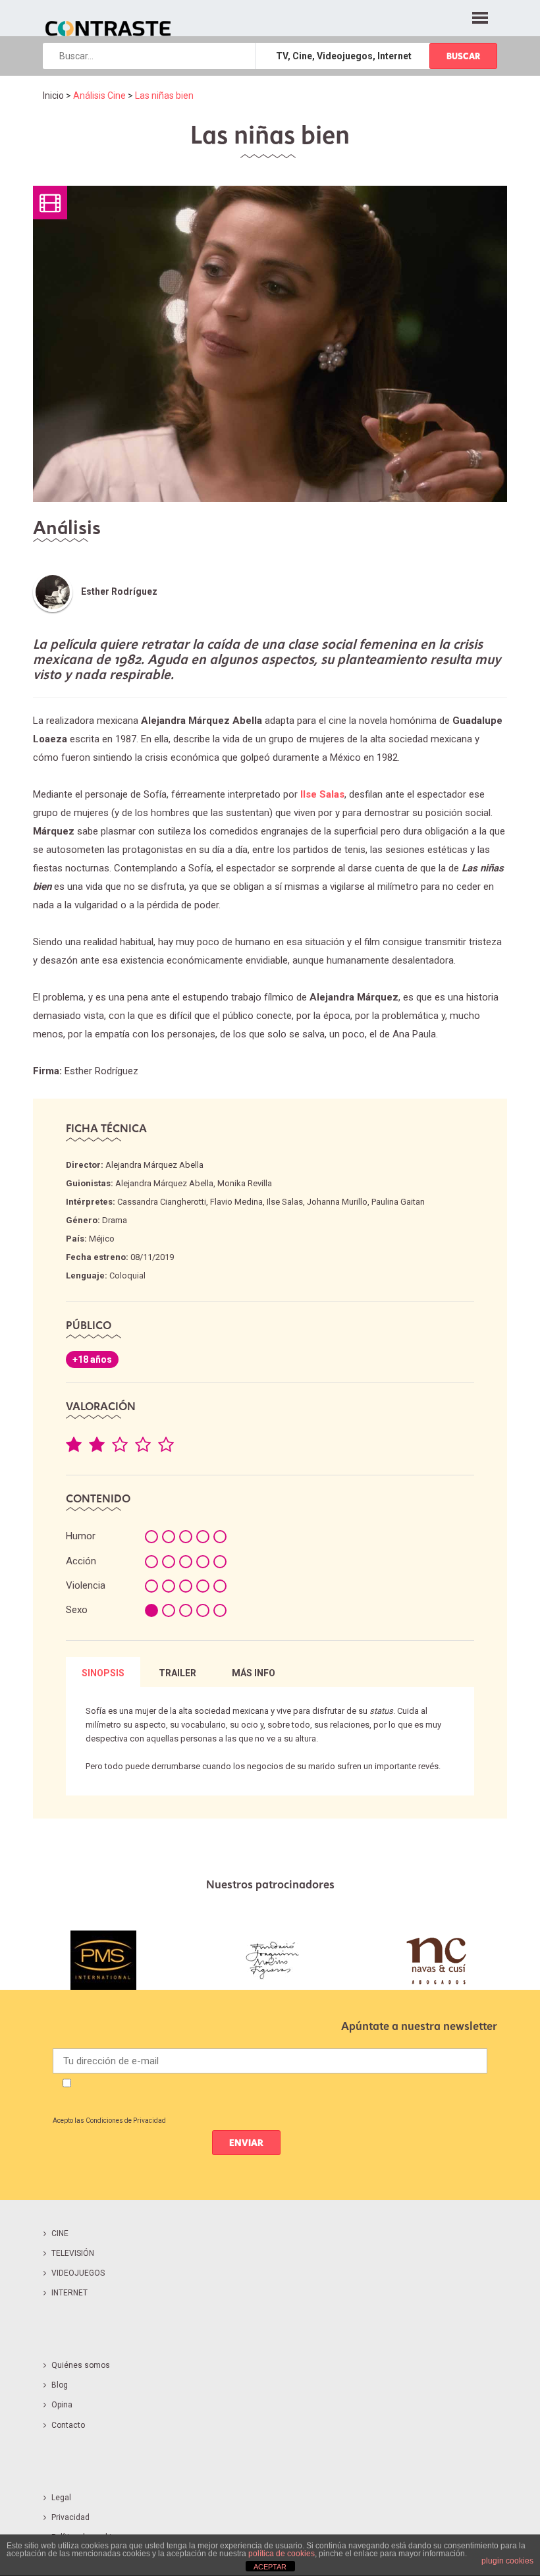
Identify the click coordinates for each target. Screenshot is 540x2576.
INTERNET (69, 2293)
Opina (62, 2405)
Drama (115, 1220)
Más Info (254, 1673)
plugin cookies (507, 2561)
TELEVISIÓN (73, 2253)
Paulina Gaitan (398, 1202)
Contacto (68, 2425)
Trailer (177, 1673)
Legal (61, 2498)
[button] (480, 16)
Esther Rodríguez (119, 591)
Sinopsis (103, 1673)
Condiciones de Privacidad (126, 2121)
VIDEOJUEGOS (78, 2273)
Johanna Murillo (337, 1202)
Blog (60, 2385)
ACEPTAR (270, 2567)
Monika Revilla (245, 1183)
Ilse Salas (285, 1202)
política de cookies (282, 2554)
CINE (60, 2233)
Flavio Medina (236, 1202)
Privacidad (70, 2517)
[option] (103, 1960)
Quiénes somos (81, 2365)
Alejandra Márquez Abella (154, 1165)
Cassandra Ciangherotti (162, 1202)
